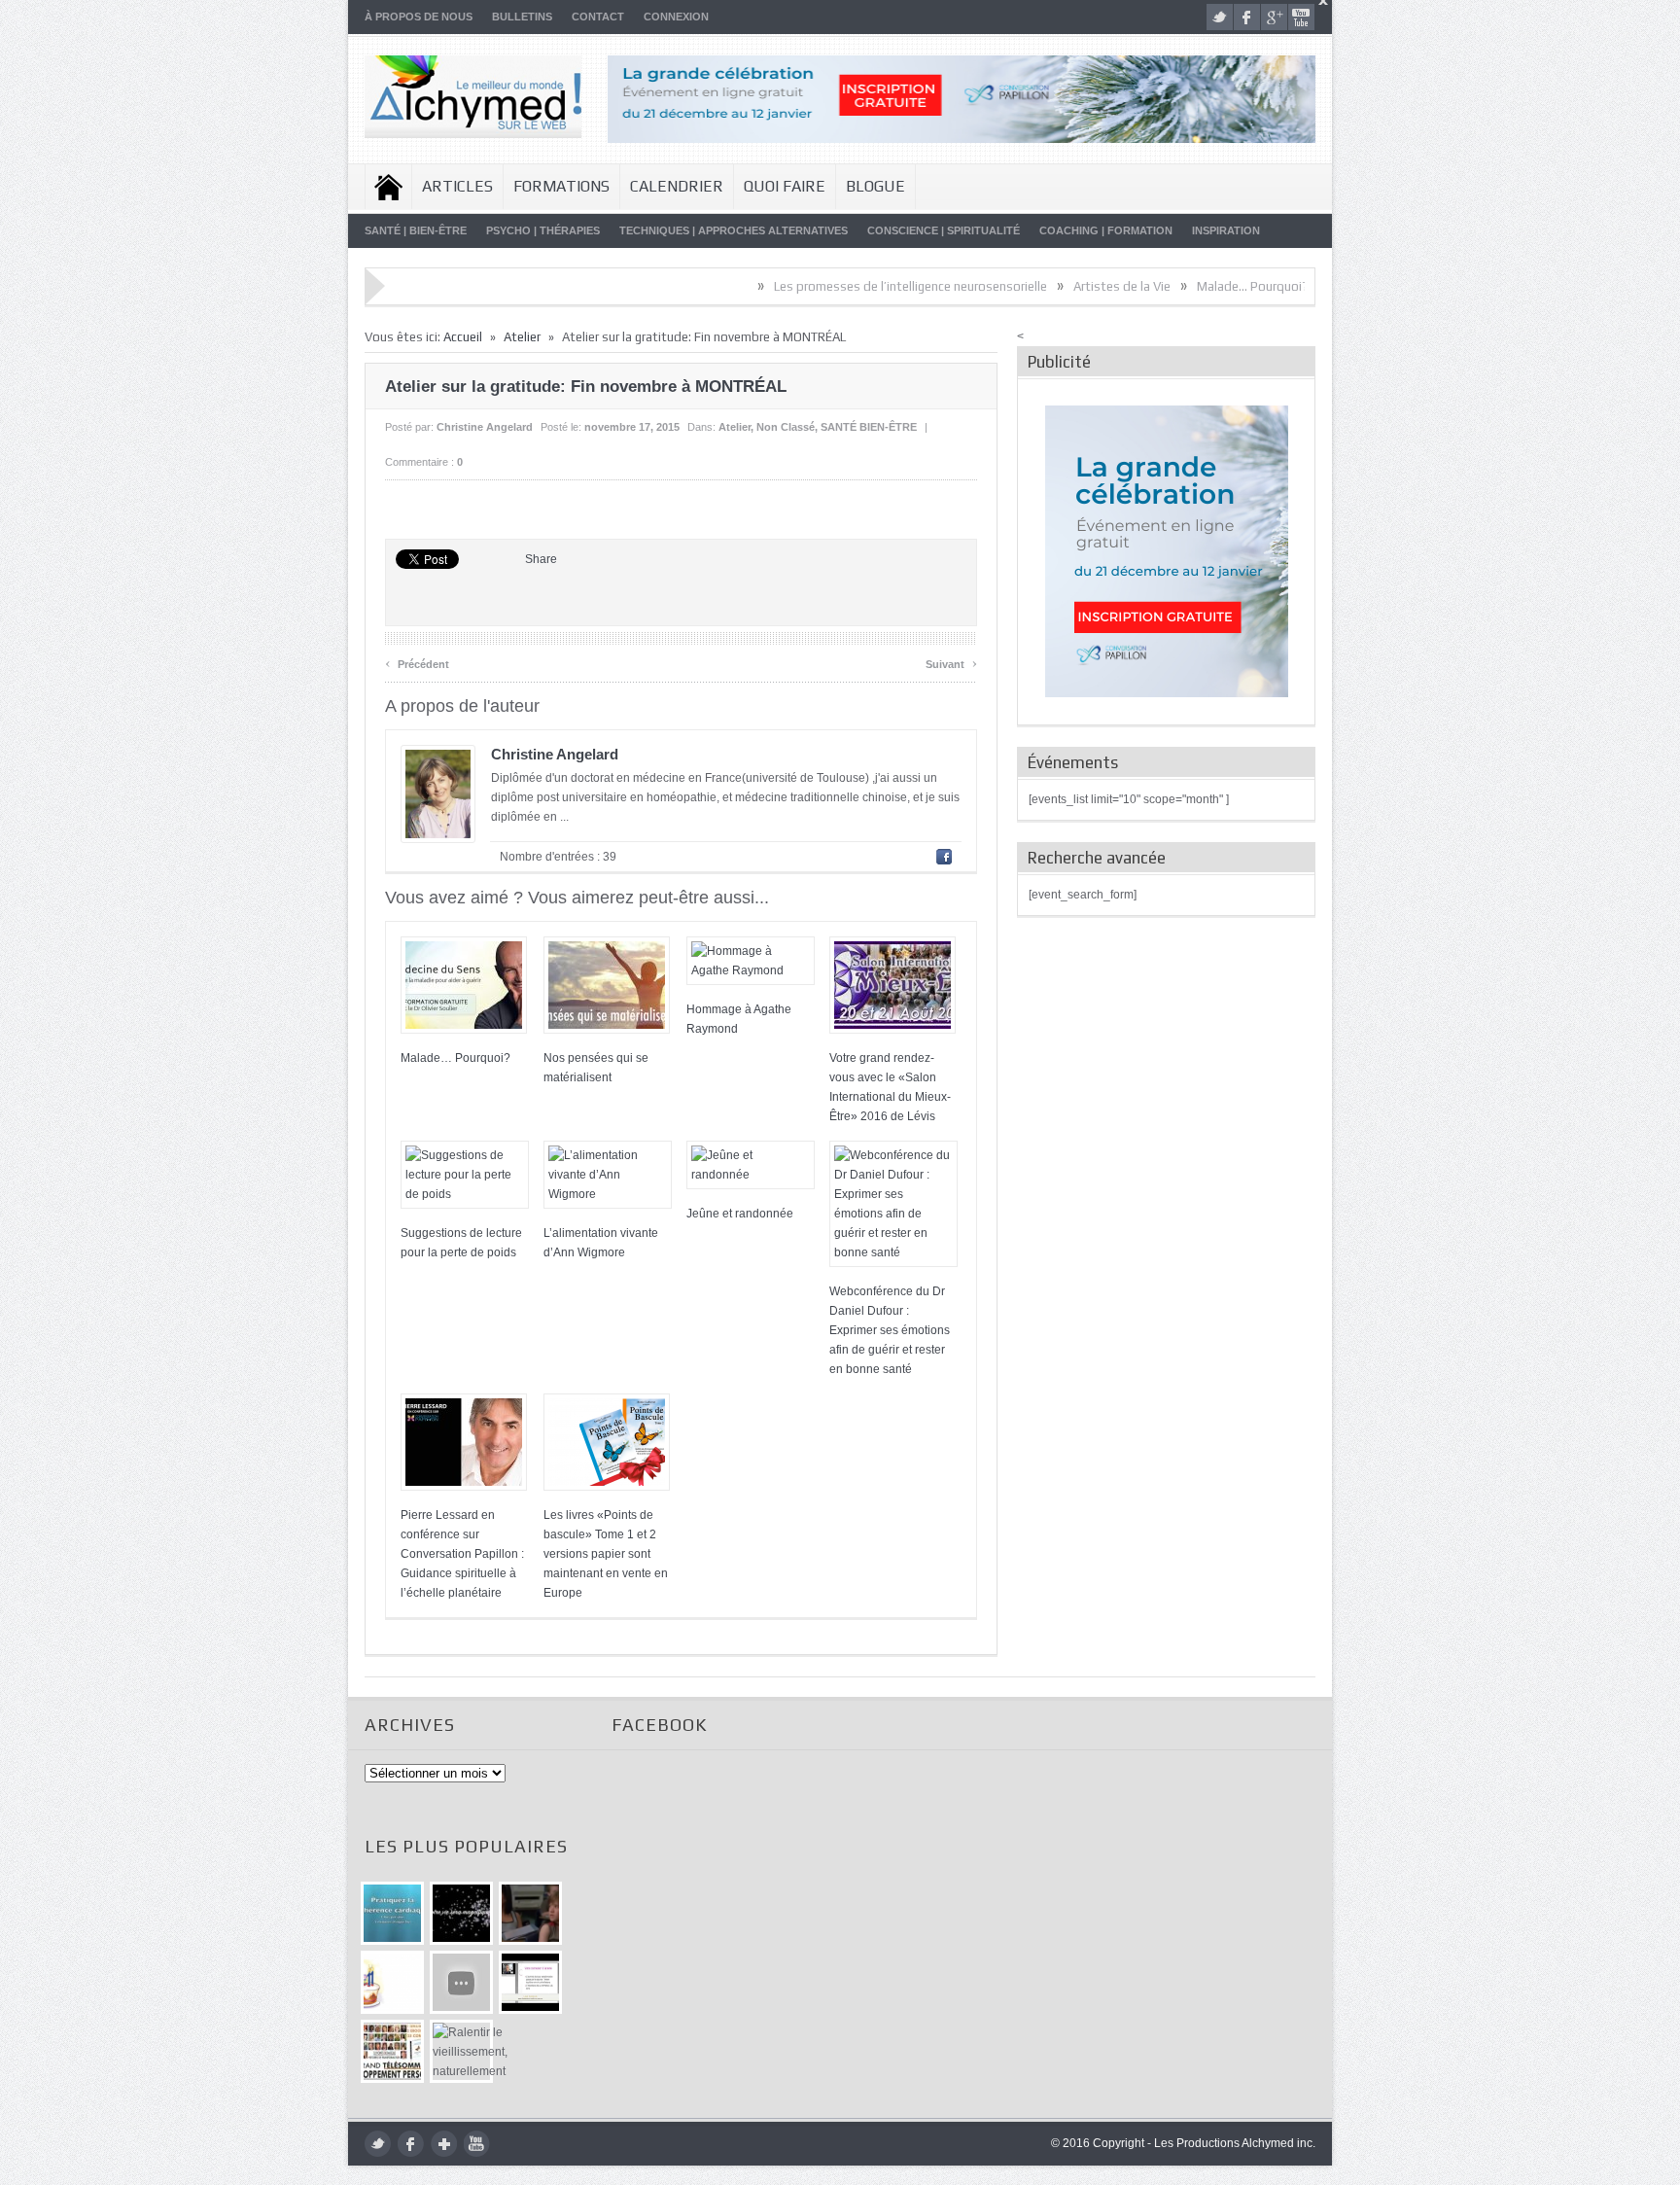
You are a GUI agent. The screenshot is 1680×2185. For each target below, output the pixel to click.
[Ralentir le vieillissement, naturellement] (461, 2051)
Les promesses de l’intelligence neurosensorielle (831, 286)
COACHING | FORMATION (1106, 230)
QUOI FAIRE (785, 186)
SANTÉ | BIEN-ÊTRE (416, 230)
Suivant (951, 662)
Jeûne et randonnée (740, 1214)
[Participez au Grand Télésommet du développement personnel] (392, 2051)
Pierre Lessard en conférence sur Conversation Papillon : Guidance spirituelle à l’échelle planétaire (462, 1554)
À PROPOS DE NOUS (419, 17)
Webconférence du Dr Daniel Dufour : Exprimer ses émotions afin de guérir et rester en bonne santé (890, 1330)
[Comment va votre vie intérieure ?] (461, 1982)
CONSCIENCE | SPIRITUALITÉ (944, 230)
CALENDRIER (677, 186)
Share (541, 559)
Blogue (875, 186)
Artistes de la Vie (1042, 286)
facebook (1247, 17)
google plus (1274, 17)
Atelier (522, 337)
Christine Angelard (485, 427)
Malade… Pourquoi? (1173, 286)
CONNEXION (676, 17)
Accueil (388, 187)
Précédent (417, 662)
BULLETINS (522, 17)
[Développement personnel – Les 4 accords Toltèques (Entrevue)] (461, 1913)
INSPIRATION (1226, 230)
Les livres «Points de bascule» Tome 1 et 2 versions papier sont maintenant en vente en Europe (606, 1554)
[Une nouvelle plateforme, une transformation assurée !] (392, 1982)
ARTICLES (457, 186)
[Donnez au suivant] (530, 1913)
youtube (1301, 17)
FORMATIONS (561, 186)
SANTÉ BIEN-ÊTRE (869, 427)
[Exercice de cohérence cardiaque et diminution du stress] (392, 1913)
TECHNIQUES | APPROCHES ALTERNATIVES (734, 230)
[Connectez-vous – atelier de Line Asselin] (530, 1982)
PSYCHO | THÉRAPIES (543, 230)
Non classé (786, 427)
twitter (1220, 17)
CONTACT (598, 17)
